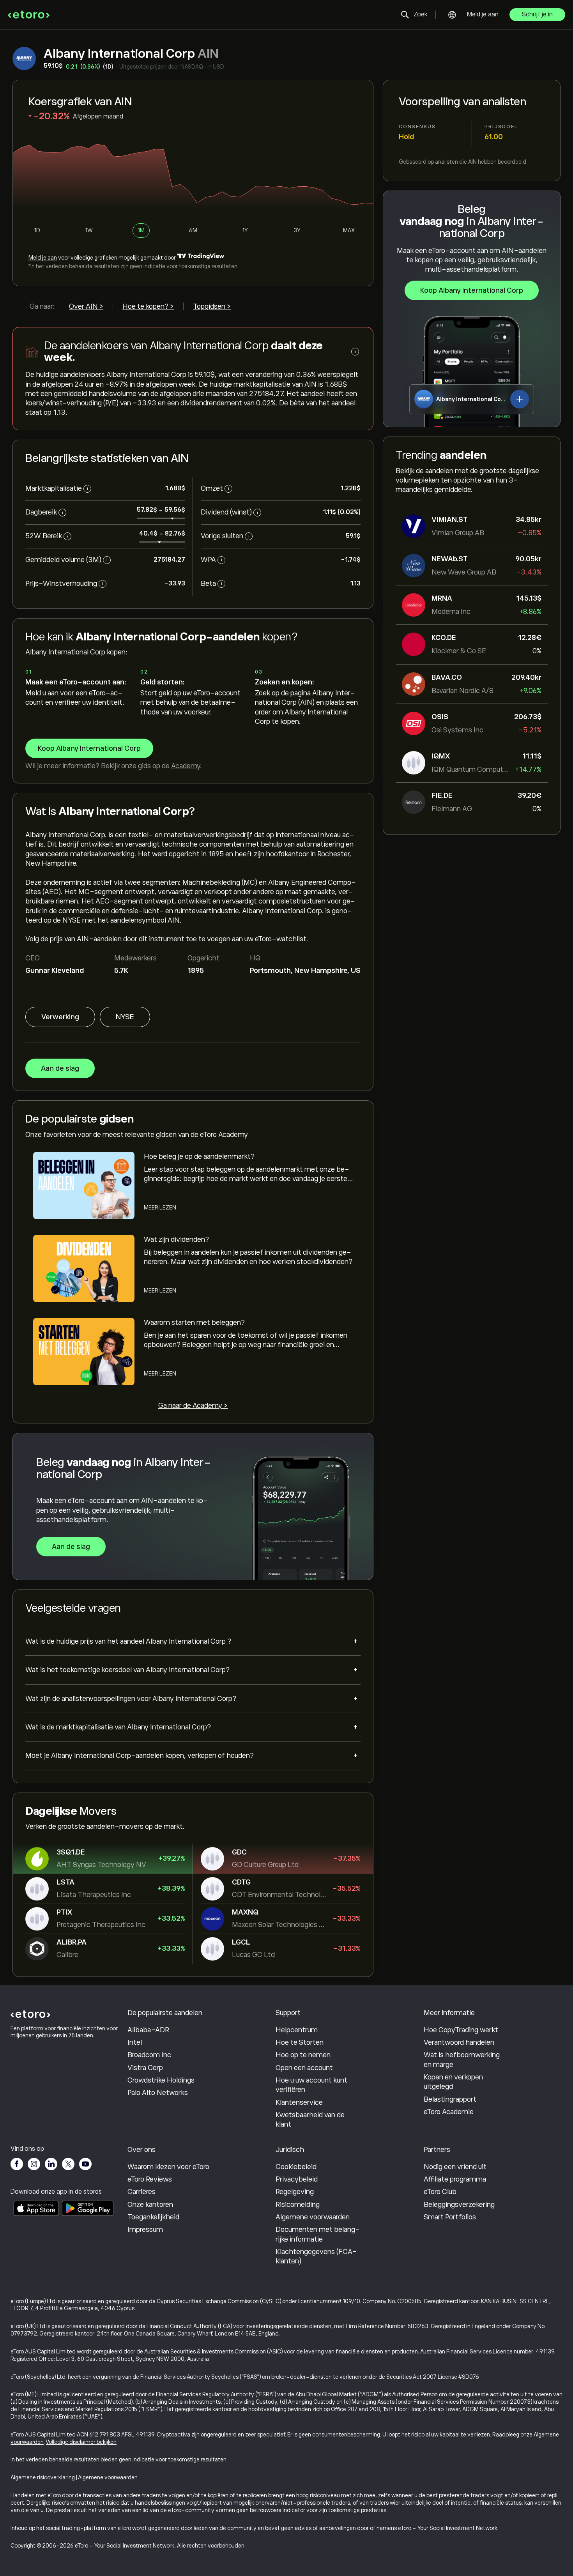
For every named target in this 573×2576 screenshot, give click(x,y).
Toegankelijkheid (153, 2217)
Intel (135, 2042)
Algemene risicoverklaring (43, 2477)
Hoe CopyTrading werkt (461, 2030)
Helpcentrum (297, 2030)
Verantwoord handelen (459, 2042)
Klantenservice (299, 2102)
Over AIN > (86, 306)
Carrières (141, 2192)
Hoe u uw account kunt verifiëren (311, 2085)
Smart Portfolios (450, 2217)
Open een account (304, 2068)
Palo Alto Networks (158, 2093)
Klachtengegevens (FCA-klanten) (316, 2256)
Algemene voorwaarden (313, 2217)
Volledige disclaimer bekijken (81, 2442)
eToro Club (440, 2192)
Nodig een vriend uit (455, 2167)
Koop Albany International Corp (472, 290)
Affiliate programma (455, 2179)
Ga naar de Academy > (193, 1406)
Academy (186, 766)
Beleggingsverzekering (459, 2205)
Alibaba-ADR (148, 2030)
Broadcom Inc (149, 2055)
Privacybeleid (297, 2179)
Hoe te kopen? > (148, 306)
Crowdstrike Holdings (161, 2080)
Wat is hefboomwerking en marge (462, 2060)
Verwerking (60, 1017)
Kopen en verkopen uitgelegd (453, 2082)
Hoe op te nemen (303, 2055)
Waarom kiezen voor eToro (168, 2167)
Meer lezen (160, 1208)
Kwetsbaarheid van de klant (310, 2120)
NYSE (125, 1017)
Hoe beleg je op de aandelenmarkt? (199, 1156)
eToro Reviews (150, 2179)
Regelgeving (295, 2192)
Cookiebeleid (296, 2167)
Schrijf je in (537, 14)
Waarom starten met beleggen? (194, 1322)
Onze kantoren (150, 2205)
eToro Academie (449, 2112)
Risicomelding (298, 2205)
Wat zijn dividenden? (176, 1239)
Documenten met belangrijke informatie (318, 2234)
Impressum (145, 2229)
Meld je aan (483, 14)
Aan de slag (60, 1068)
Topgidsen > (212, 306)
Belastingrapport (450, 2099)
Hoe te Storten (300, 2042)
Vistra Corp (145, 2068)
